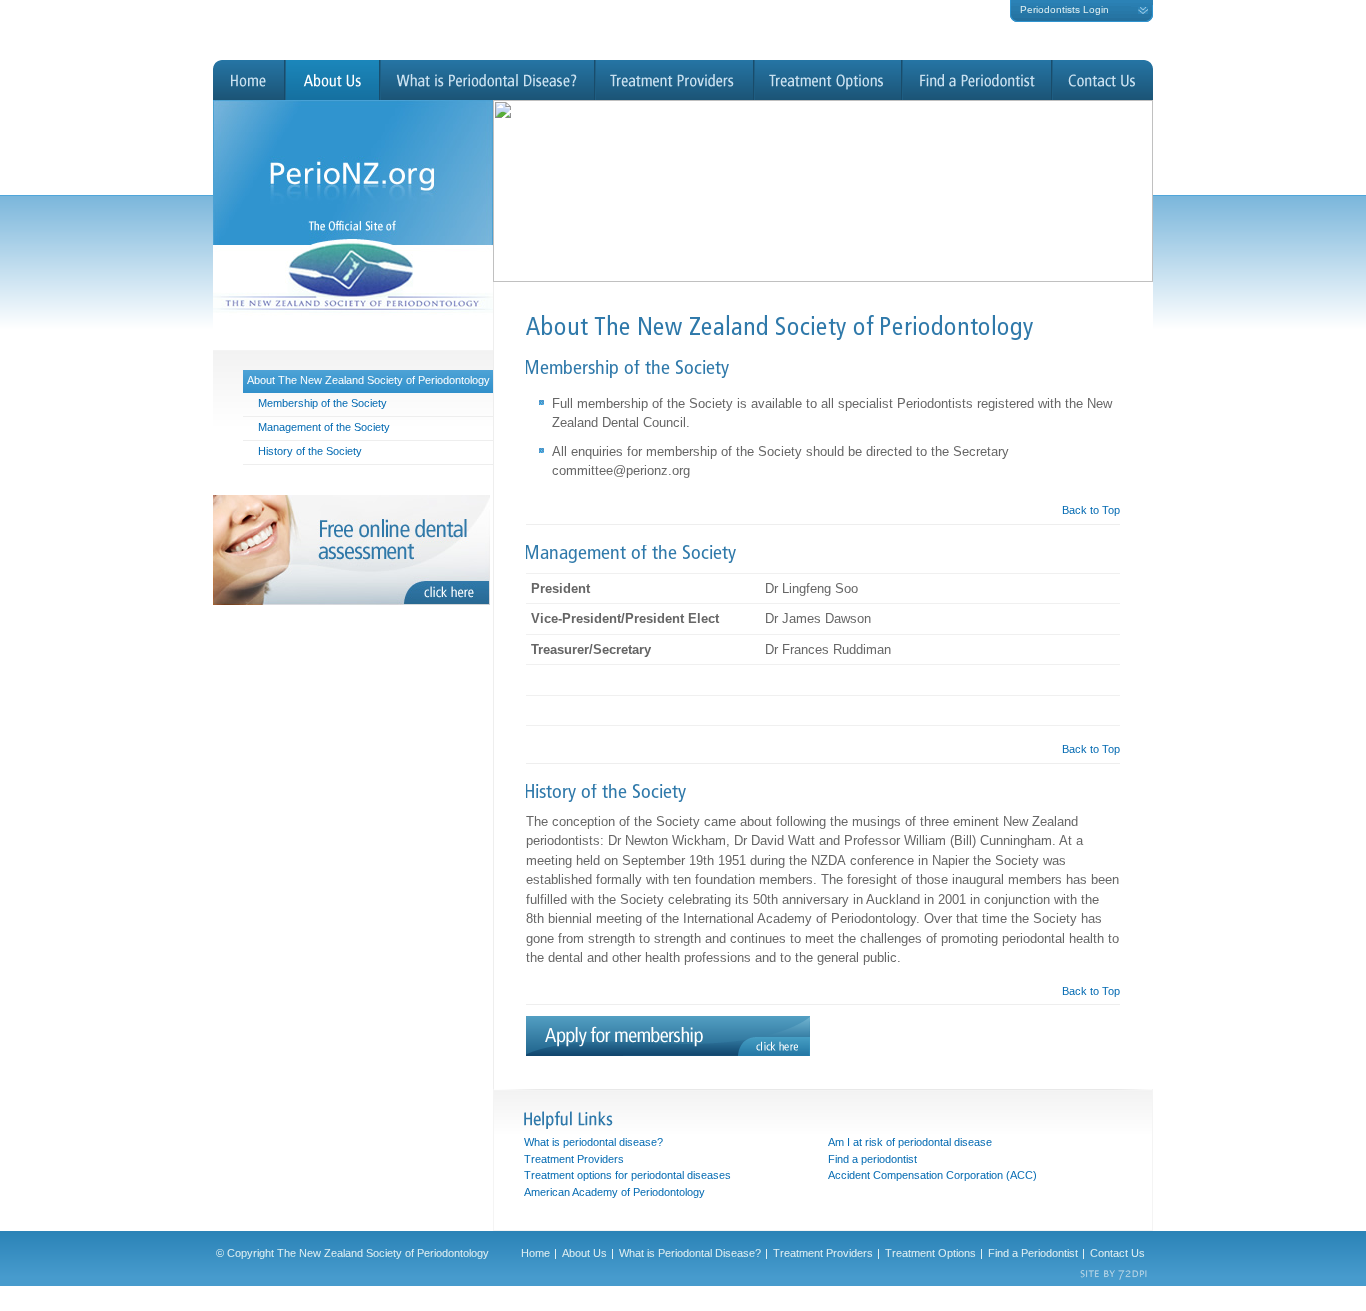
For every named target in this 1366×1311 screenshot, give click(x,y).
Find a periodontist (872, 1159)
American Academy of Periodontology (614, 1192)
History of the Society (310, 451)
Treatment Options (828, 80)
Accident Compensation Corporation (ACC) (932, 1175)
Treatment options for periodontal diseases (627, 1175)
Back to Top (1091, 510)
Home (249, 80)
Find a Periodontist (977, 80)
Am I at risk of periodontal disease (910, 1142)
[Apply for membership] (668, 1052)
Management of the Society (324, 427)
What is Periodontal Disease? (487, 80)
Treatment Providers (674, 80)
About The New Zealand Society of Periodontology (368, 380)
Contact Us (1102, 80)
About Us (332, 80)
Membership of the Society (322, 403)
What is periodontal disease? (593, 1142)
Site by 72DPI (1114, 1275)
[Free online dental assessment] (353, 550)
